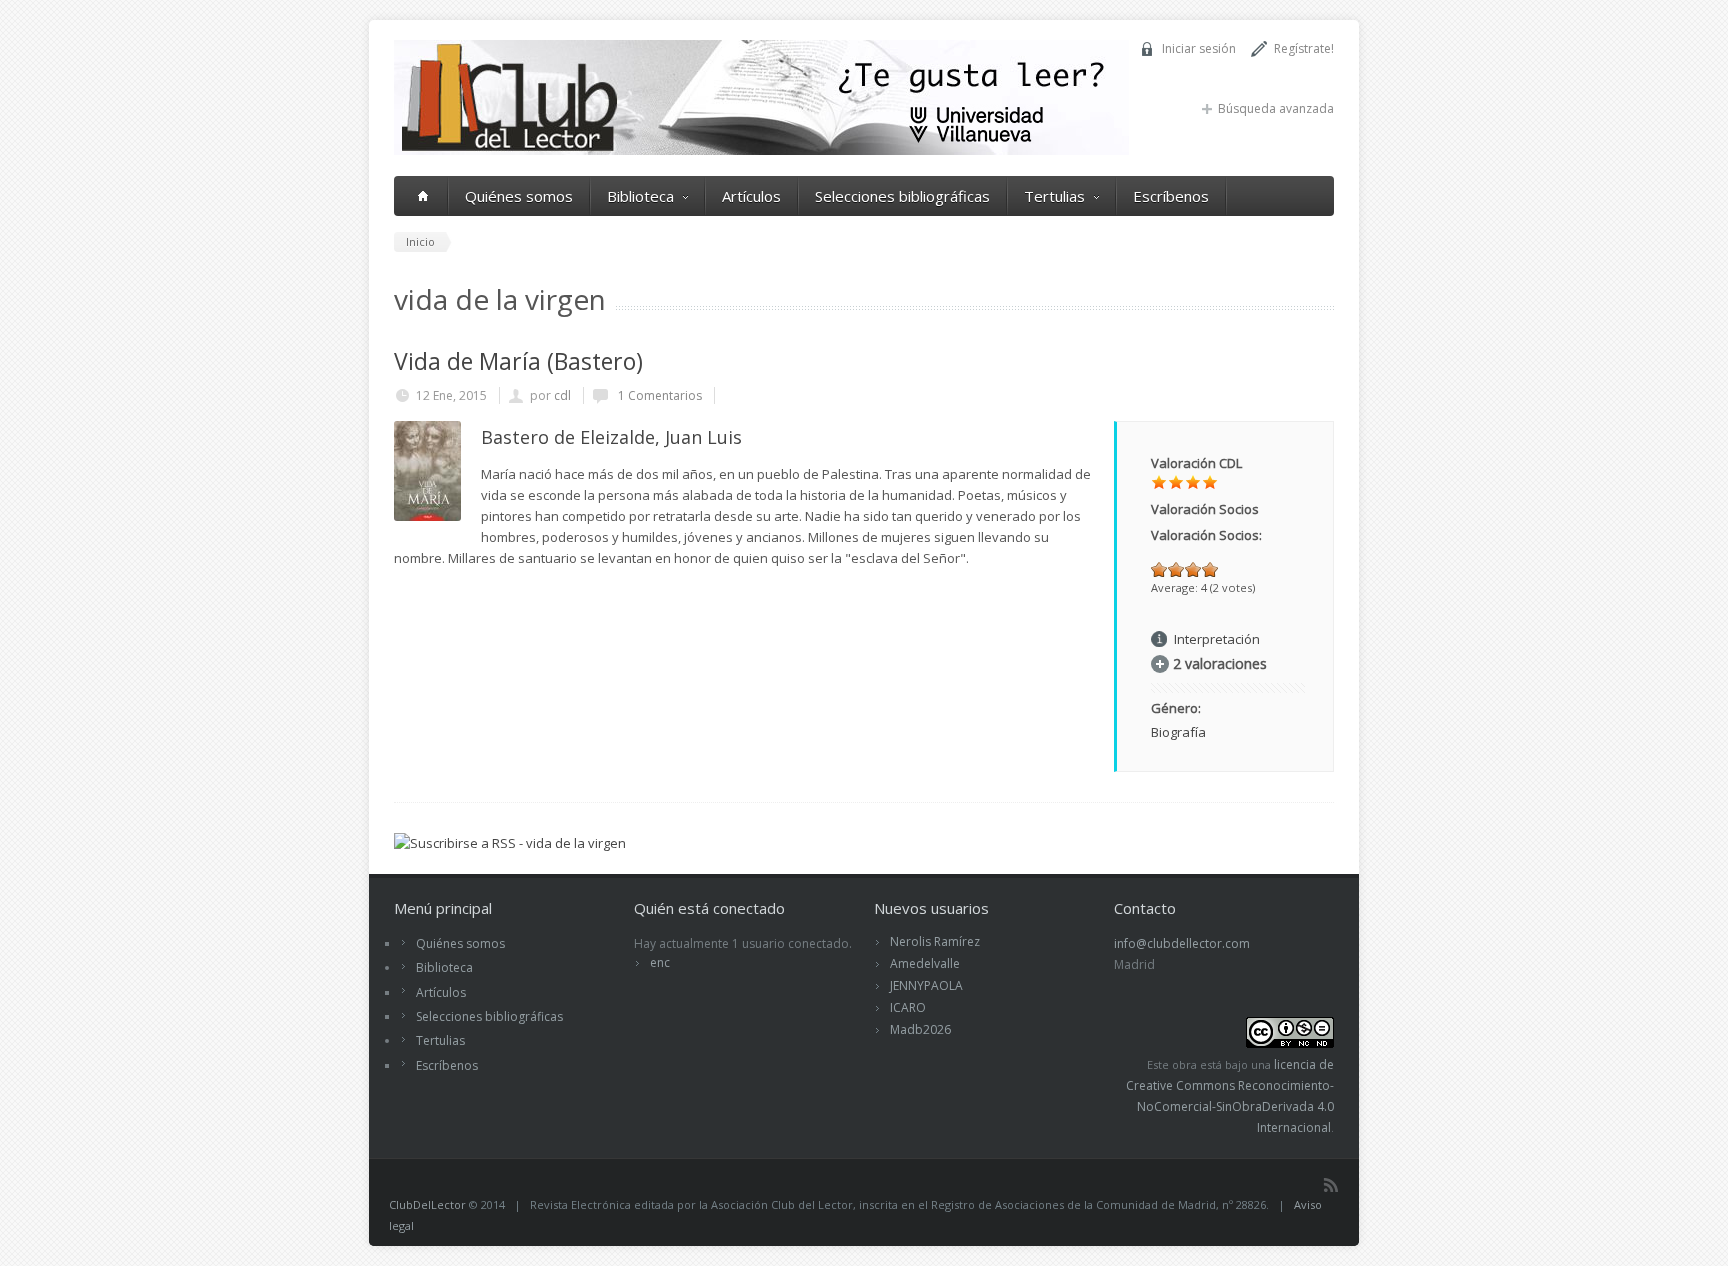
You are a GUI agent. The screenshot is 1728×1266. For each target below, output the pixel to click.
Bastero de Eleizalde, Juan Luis (611, 437)
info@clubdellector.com (1182, 943)
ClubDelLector (427, 1204)
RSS (1331, 1185)
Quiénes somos (519, 196)
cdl (562, 395)
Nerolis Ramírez (935, 941)
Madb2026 (920, 1029)
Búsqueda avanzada (1276, 108)
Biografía (1178, 732)
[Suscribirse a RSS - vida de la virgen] (510, 843)
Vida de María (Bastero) (518, 361)
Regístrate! (1304, 48)
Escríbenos (1171, 196)
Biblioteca (640, 196)
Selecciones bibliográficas (902, 196)
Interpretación (1217, 639)
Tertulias (1054, 196)
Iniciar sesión (1199, 48)
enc (660, 962)
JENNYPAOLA (926, 985)
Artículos (751, 196)
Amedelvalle (925, 963)
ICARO (908, 1007)
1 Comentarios (658, 395)
